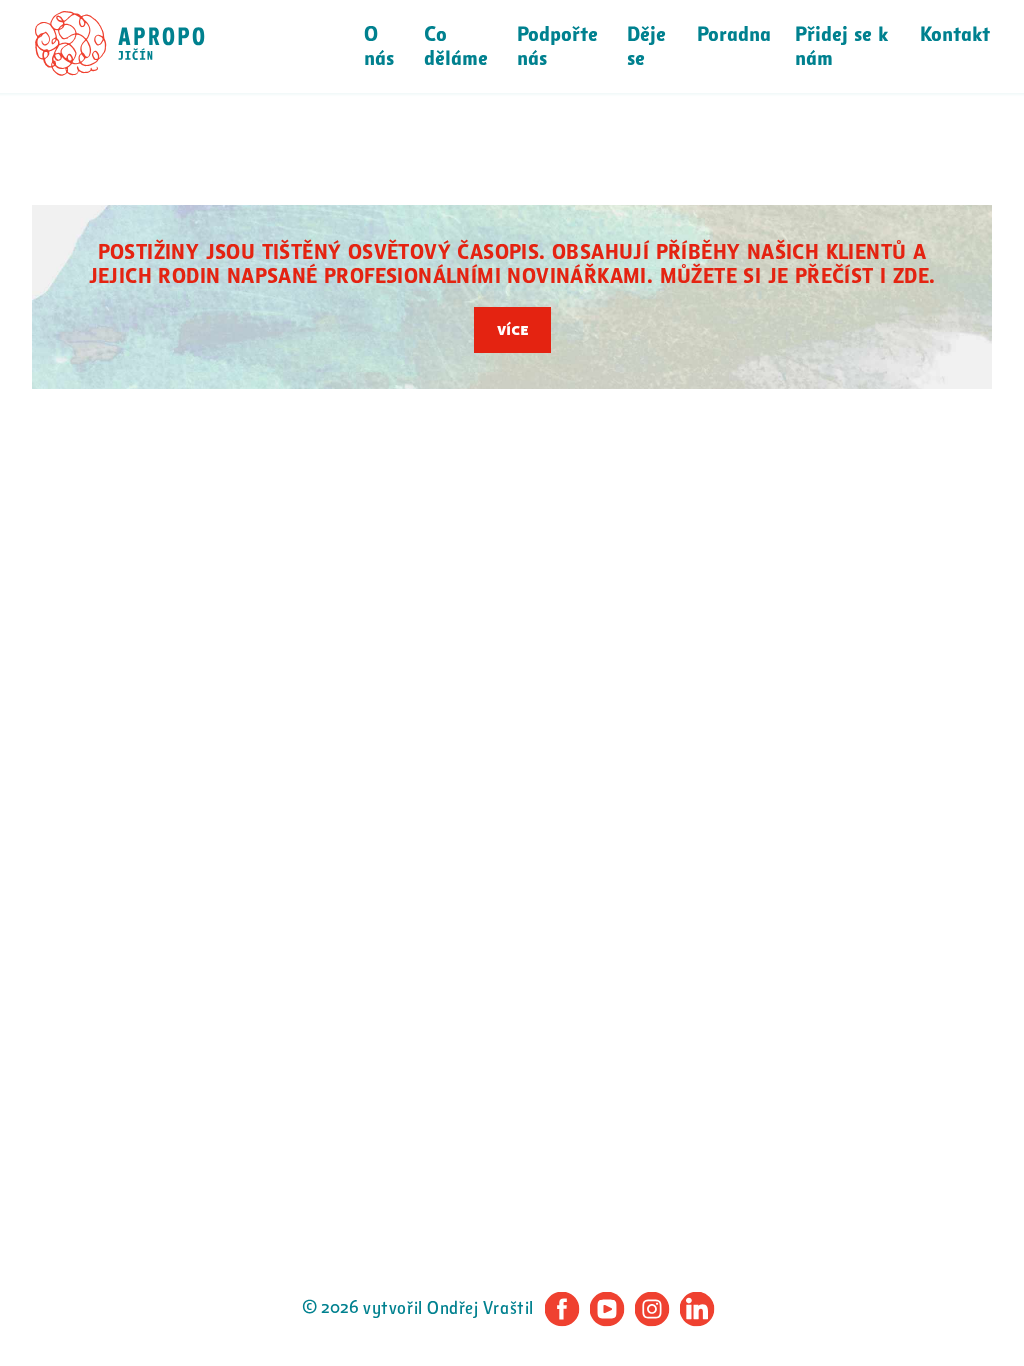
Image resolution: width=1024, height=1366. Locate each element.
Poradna (734, 35)
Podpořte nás (557, 47)
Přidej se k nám (841, 47)
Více (512, 330)
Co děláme (456, 47)
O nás (379, 47)
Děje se (646, 47)
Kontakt (955, 35)
